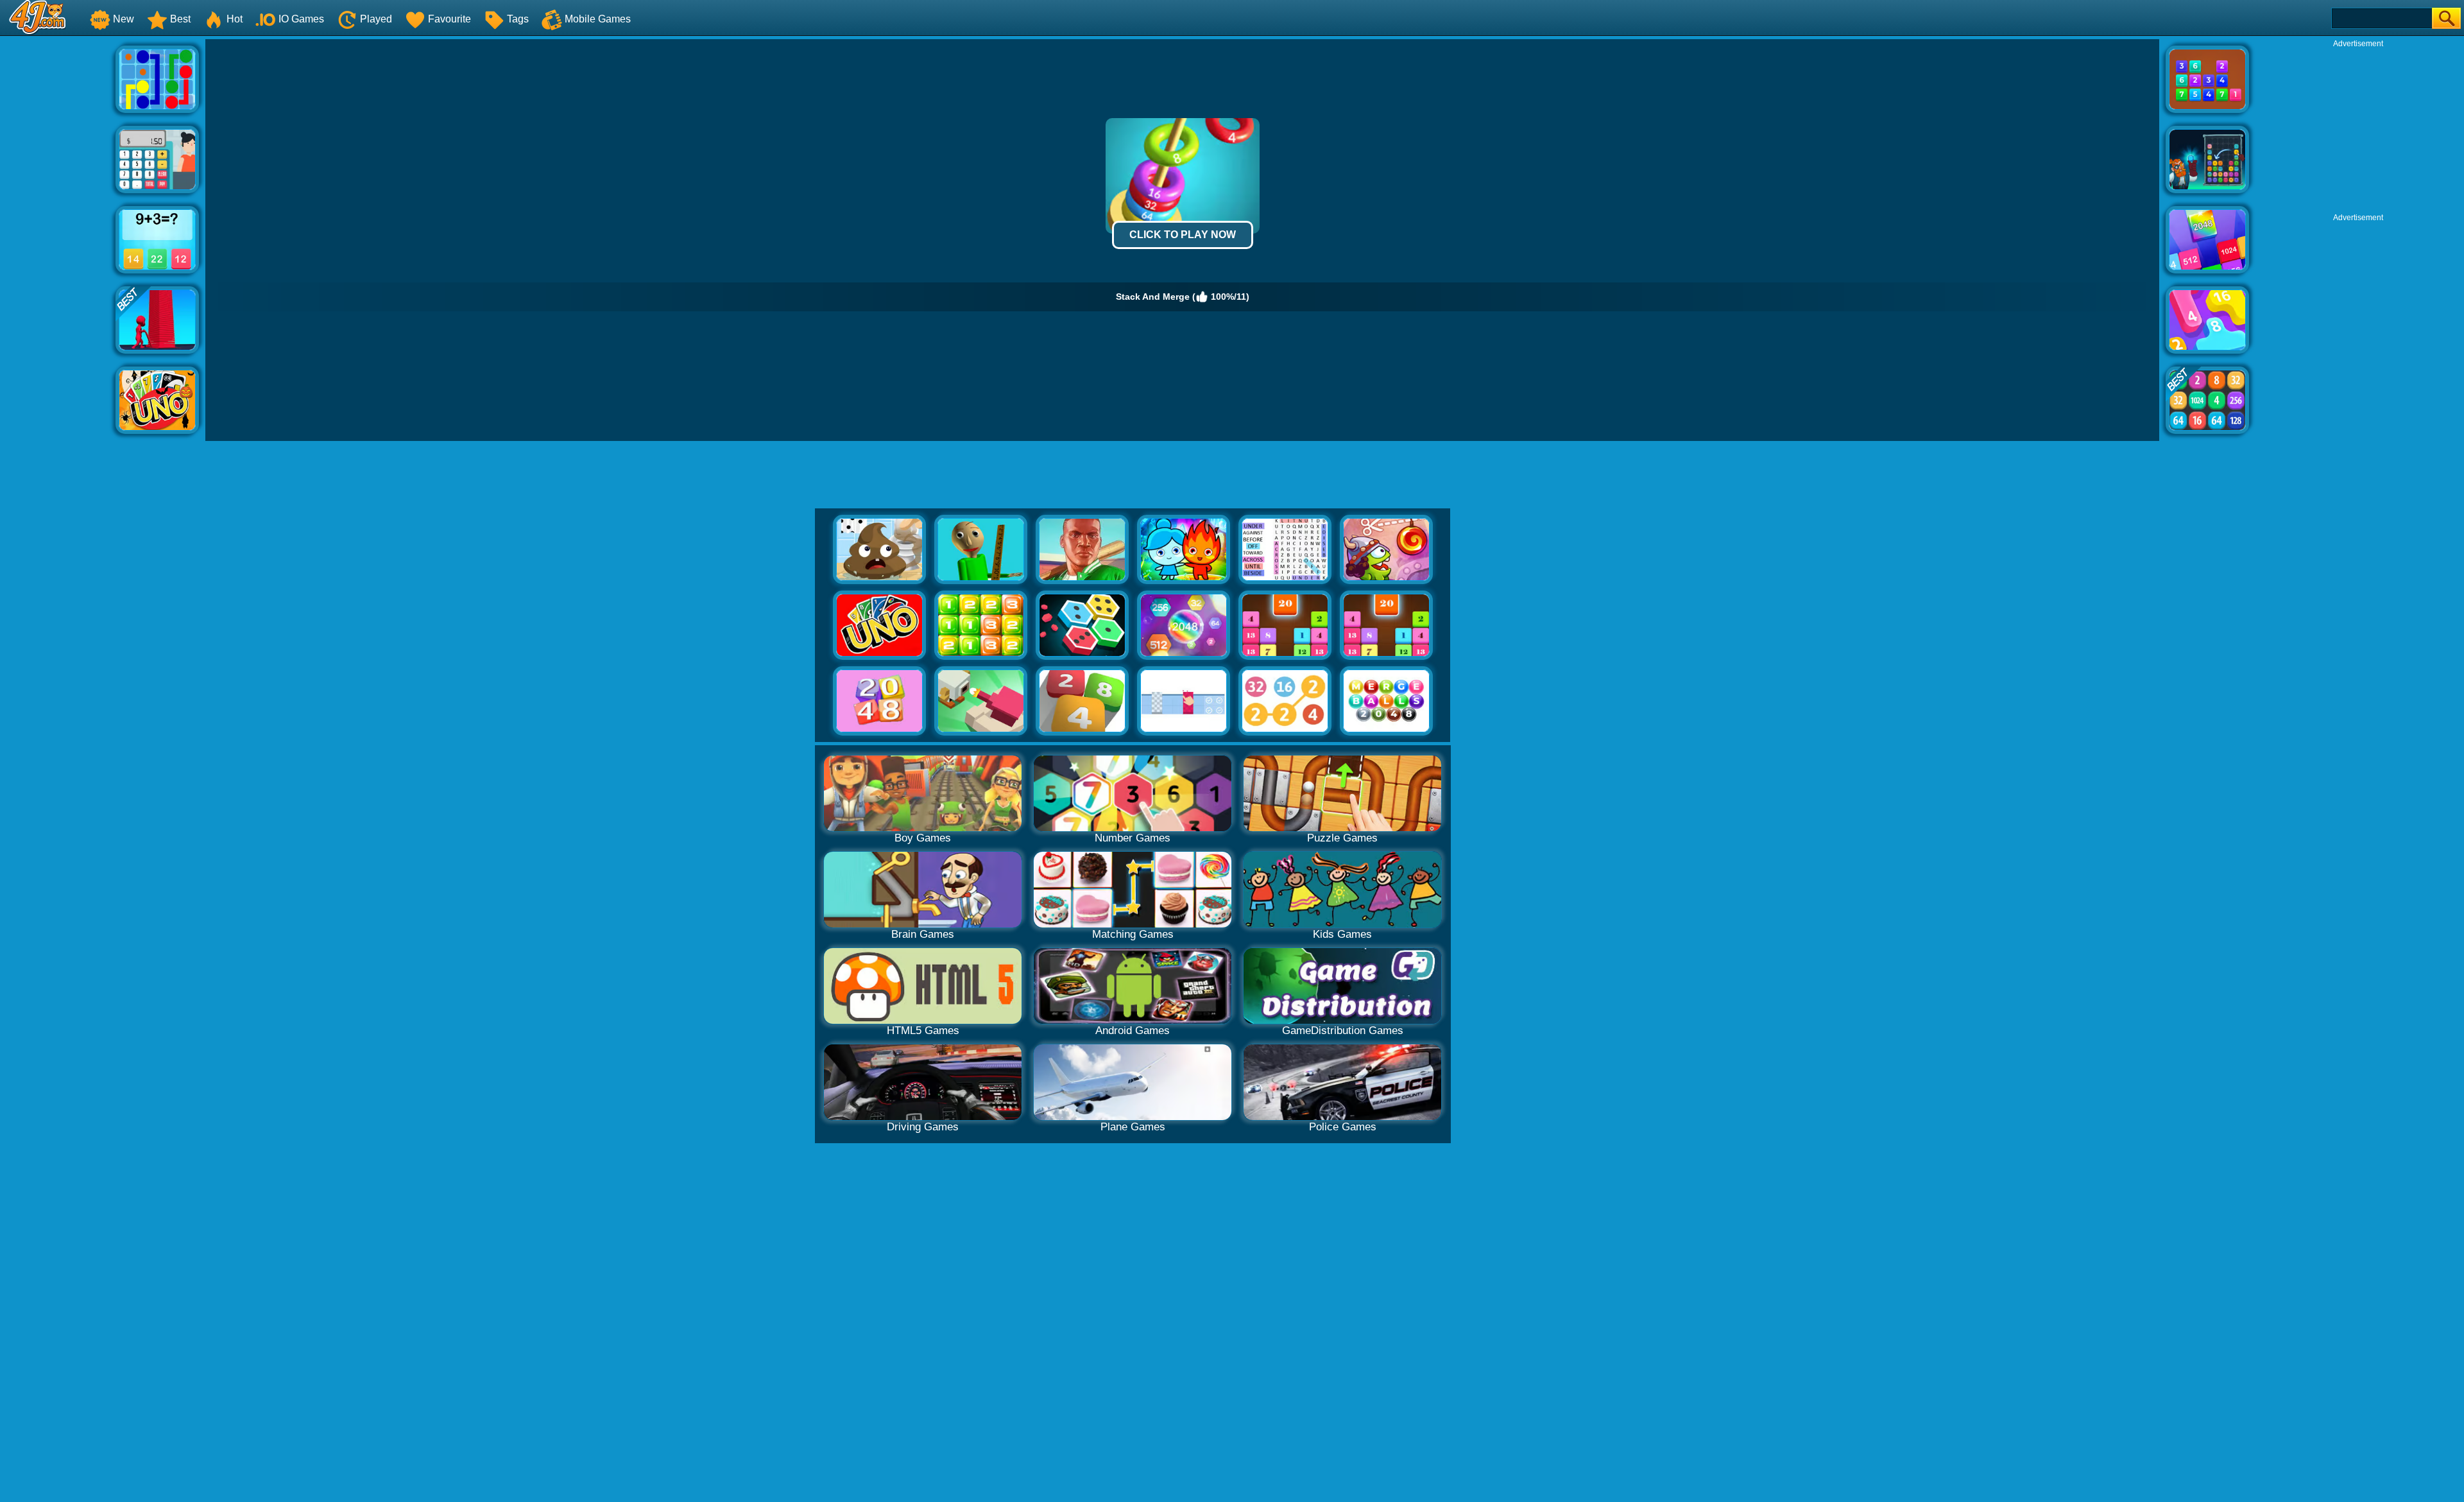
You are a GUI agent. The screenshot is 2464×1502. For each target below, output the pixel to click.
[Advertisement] (58, 232)
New (124, 19)
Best (180, 19)
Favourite (449, 19)
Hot (235, 19)
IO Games (301, 19)
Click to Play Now (1183, 235)
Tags (518, 19)
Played (376, 19)
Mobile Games (598, 19)
